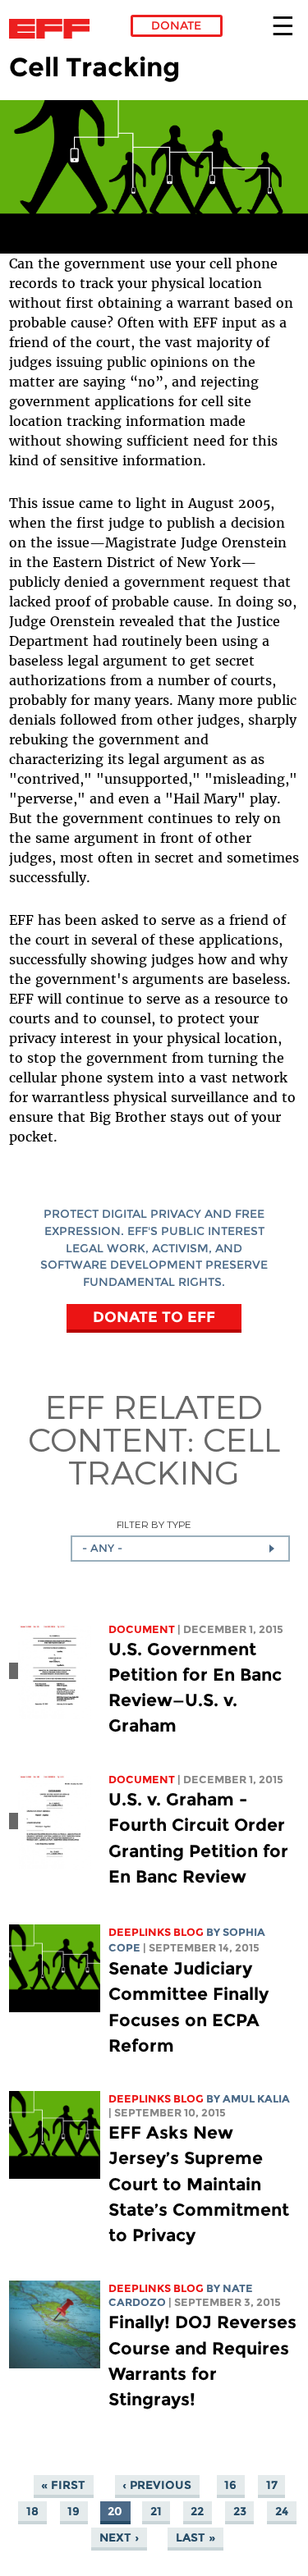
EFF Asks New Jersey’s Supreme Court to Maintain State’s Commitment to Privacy (199, 2184)
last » (195, 2537)
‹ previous (157, 2485)
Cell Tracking (174, 1455)
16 (230, 2485)
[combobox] (180, 1549)
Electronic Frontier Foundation (54, 29)
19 (74, 2511)
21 (156, 2511)
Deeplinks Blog (156, 1932)
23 (240, 2511)
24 (282, 2511)
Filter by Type (154, 1524)
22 (197, 2511)
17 (272, 2485)
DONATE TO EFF (154, 1317)
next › (119, 2537)
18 (32, 2511)
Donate (176, 25)
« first (63, 2485)
